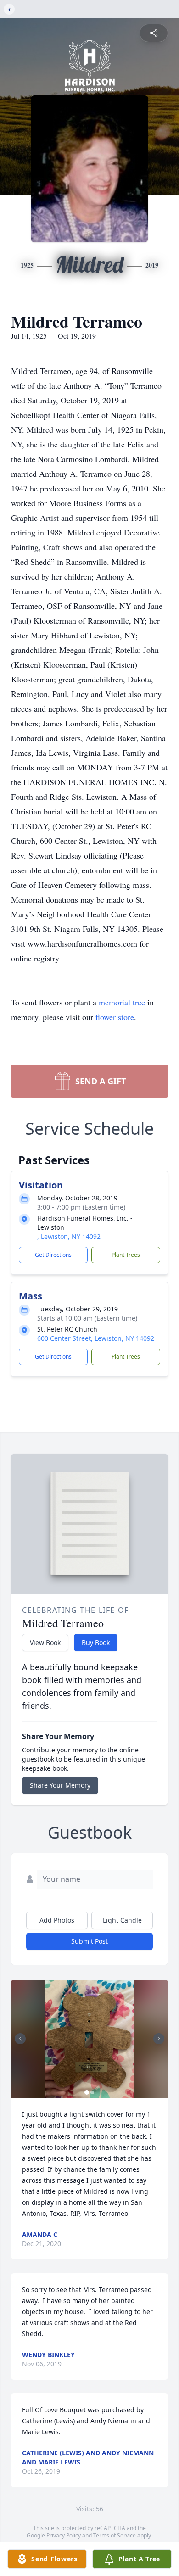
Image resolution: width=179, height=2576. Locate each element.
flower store (115, 1017)
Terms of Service (115, 2535)
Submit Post (89, 1941)
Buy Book (96, 1642)
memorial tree (122, 1002)
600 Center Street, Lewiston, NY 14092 (96, 1338)
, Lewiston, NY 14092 (69, 1236)
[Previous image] (20, 2039)
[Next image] (159, 2039)
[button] (89, 2039)
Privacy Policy (64, 2535)
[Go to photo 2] (92, 2092)
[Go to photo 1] (87, 2092)
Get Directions (53, 1255)
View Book (45, 1642)
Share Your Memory (60, 1785)
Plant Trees (126, 1255)
